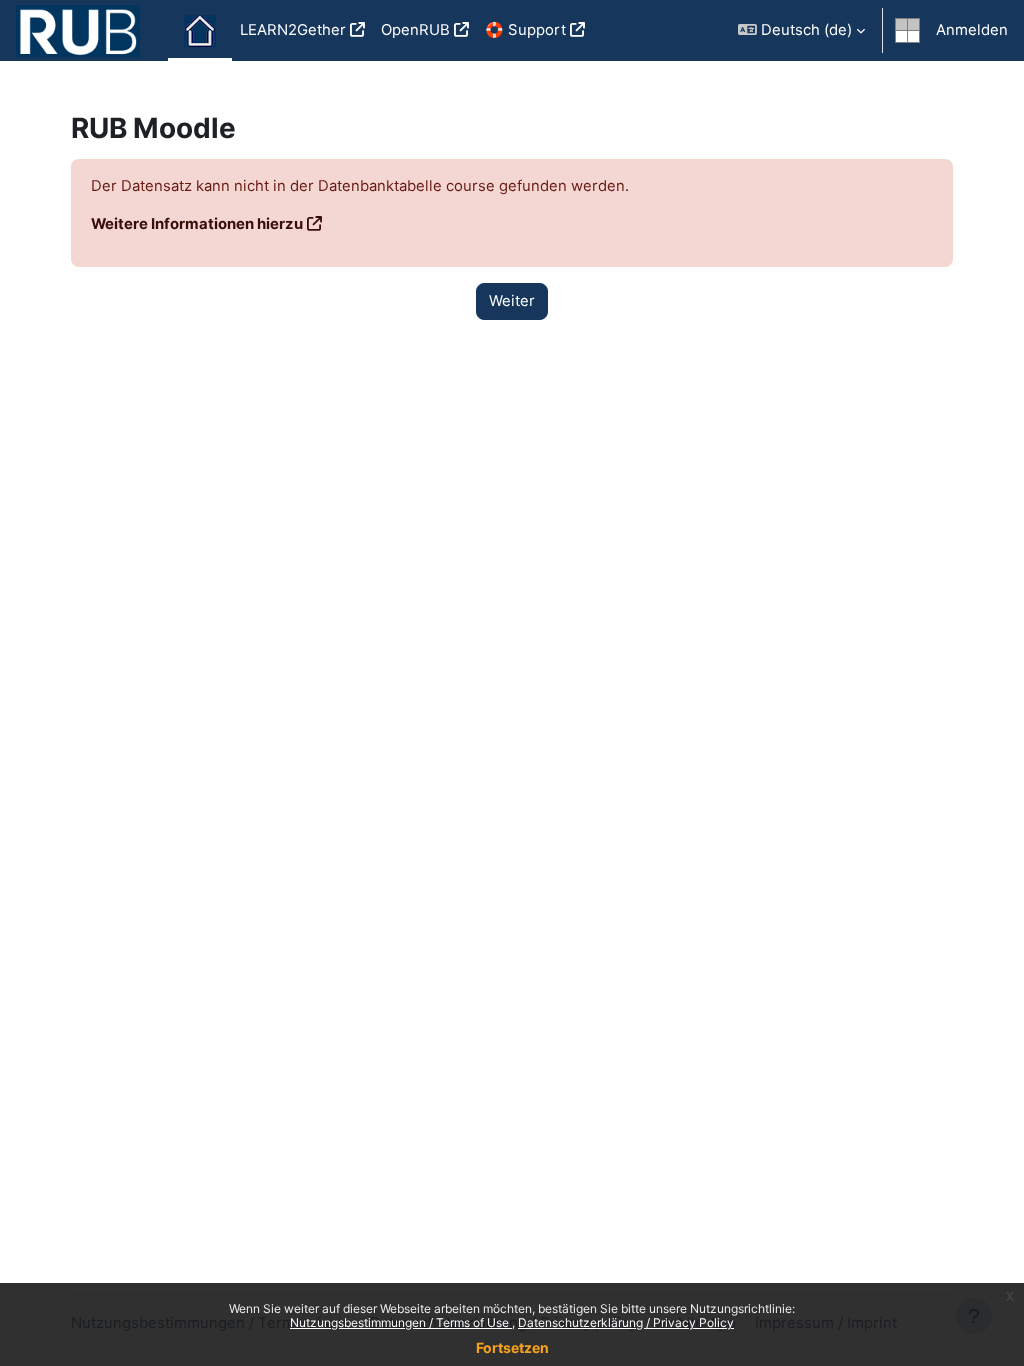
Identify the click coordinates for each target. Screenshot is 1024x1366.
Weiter (512, 301)
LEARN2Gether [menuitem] (293, 30)
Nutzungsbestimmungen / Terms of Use (401, 1322)
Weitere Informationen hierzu (197, 224)
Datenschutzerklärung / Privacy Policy (626, 1322)
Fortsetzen (512, 1347)
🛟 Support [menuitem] (525, 30)
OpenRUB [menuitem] (415, 30)
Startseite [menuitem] (200, 31)
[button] (801, 30)
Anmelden (972, 30)
